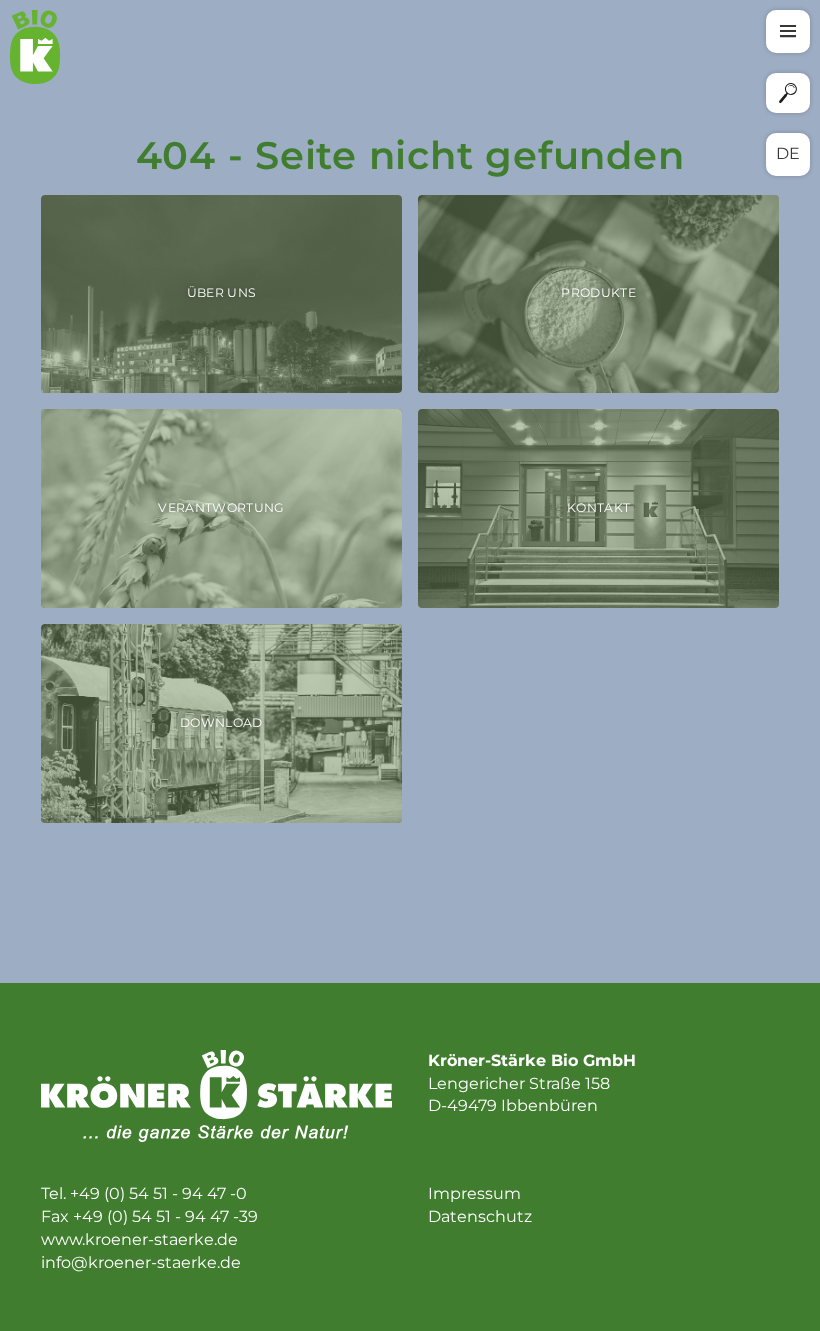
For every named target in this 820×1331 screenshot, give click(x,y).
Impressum (474, 1193)
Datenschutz (480, 1216)
